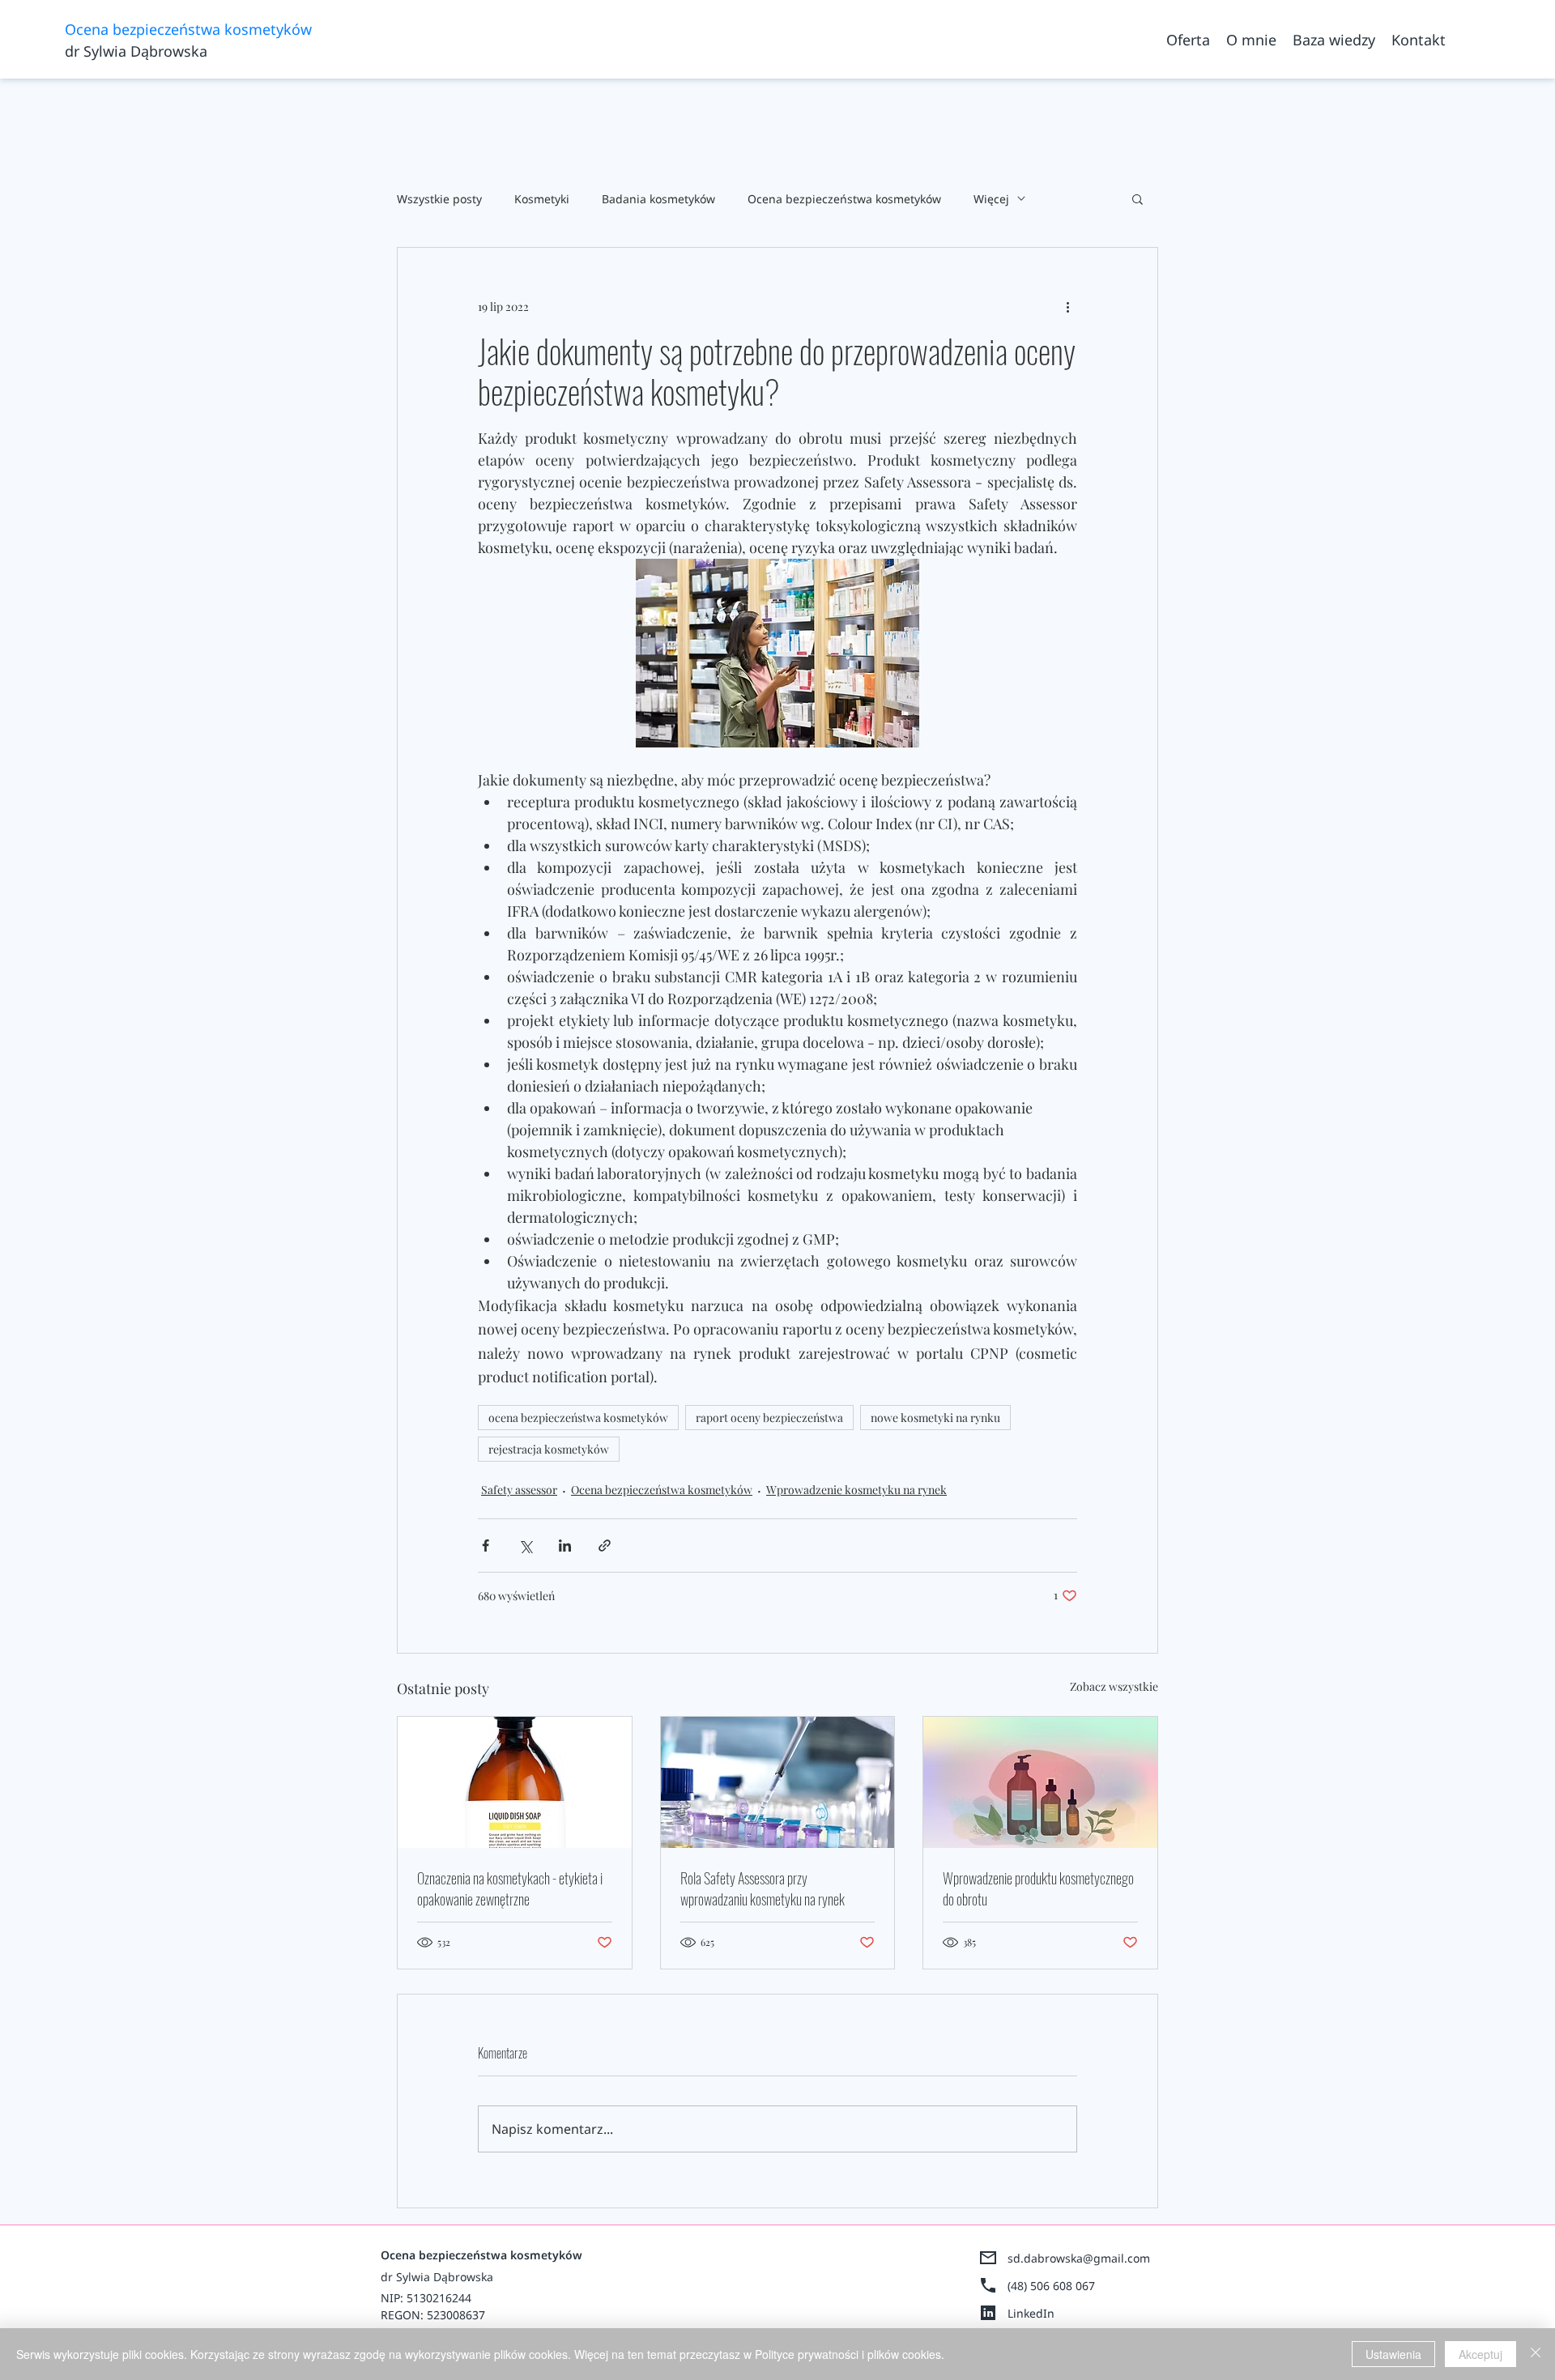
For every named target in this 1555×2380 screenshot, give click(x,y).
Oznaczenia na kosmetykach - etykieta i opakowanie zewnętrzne (510, 1888)
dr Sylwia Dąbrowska (136, 51)
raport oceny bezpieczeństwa (769, 1418)
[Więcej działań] (1067, 306)
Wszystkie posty (439, 199)
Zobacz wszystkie (1114, 1686)
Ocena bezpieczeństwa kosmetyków (844, 199)
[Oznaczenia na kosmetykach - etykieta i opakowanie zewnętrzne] (515, 1782)
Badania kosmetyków (658, 199)
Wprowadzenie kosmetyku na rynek (856, 1490)
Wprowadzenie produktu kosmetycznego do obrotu (1038, 1888)
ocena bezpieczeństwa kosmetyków (578, 1418)
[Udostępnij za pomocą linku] (605, 1546)
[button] (1137, 198)
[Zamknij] (1536, 2354)
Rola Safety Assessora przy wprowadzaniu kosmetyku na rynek (763, 1888)
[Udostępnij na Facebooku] (486, 1546)
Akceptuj (1480, 2354)
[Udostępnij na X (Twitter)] (525, 1546)
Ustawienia (1393, 2354)
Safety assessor (519, 1490)
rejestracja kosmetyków (549, 1449)
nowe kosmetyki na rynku (935, 1418)
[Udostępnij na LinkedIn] (565, 1546)
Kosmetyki (542, 199)
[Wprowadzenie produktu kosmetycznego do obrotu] (1040, 1782)
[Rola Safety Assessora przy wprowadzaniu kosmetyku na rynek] (778, 1782)
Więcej (991, 199)
